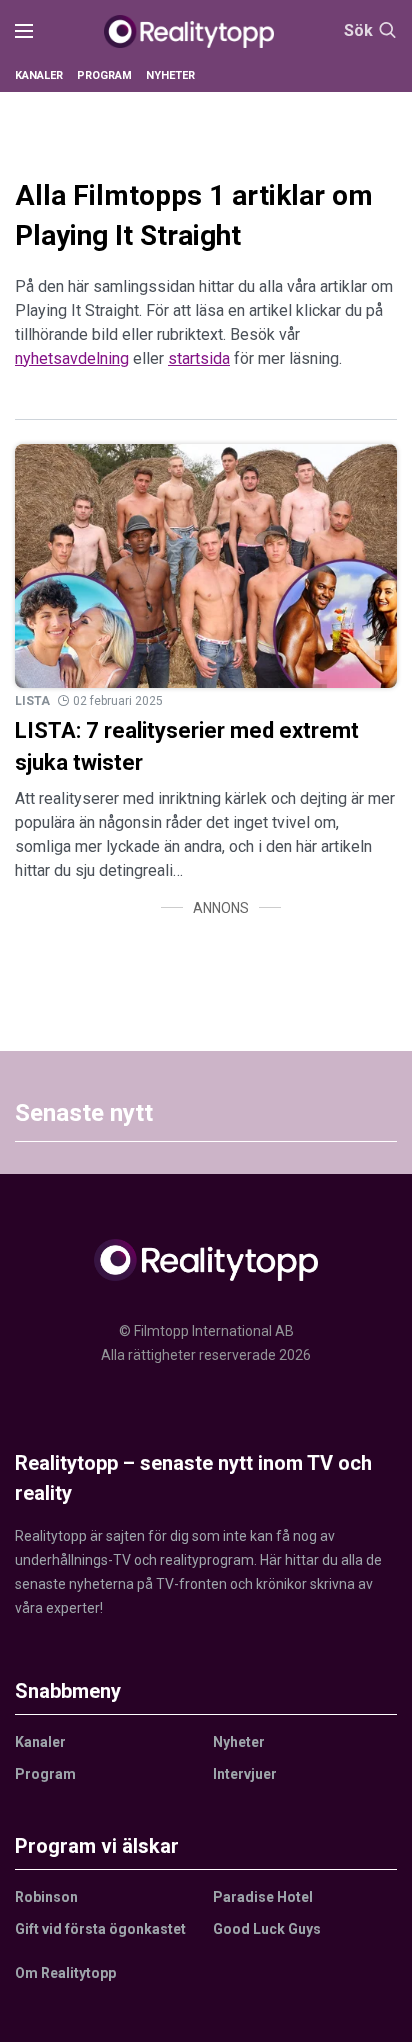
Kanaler (39, 75)
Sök (358, 31)
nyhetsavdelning (72, 358)
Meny (24, 31)
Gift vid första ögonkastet (100, 1929)
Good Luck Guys (267, 1929)
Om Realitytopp (65, 1973)
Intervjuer (245, 1774)
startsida (199, 358)
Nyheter (170, 75)
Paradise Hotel (263, 1897)
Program (104, 75)
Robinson (46, 1897)
